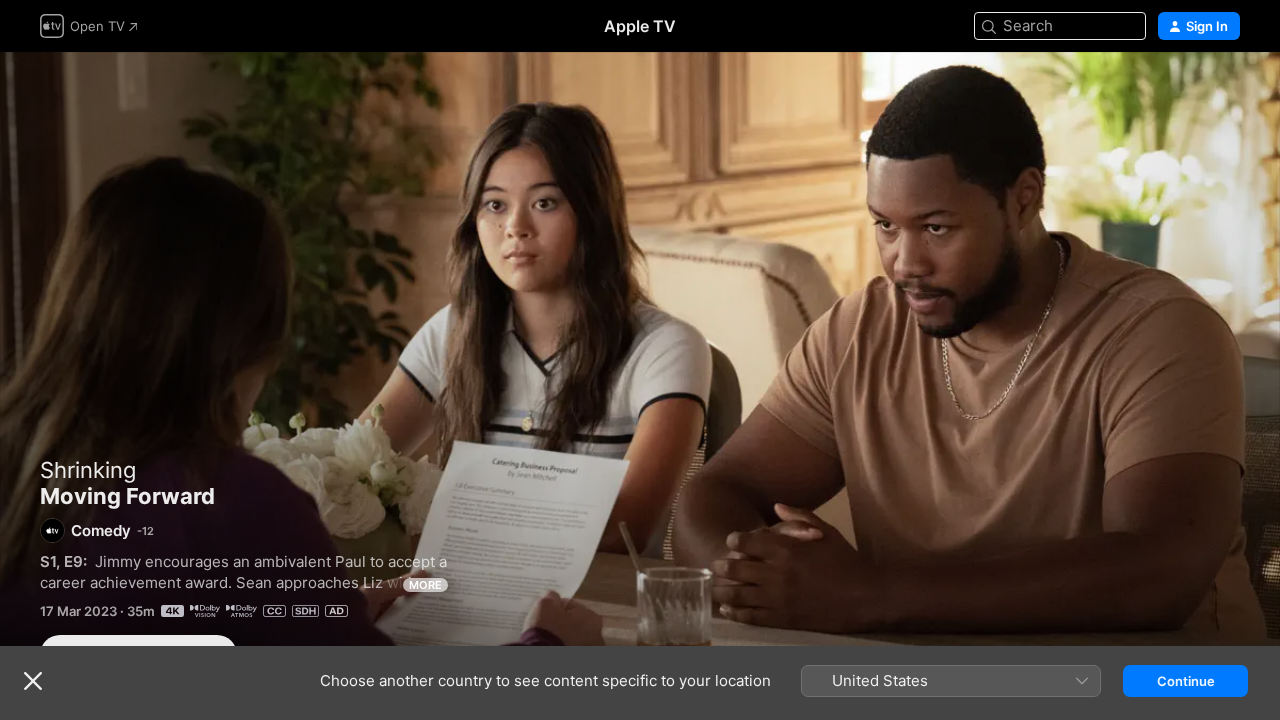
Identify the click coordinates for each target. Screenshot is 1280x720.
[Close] (33, 681)
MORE (425, 585)
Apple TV (640, 26)
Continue (1186, 681)
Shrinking (88, 470)
